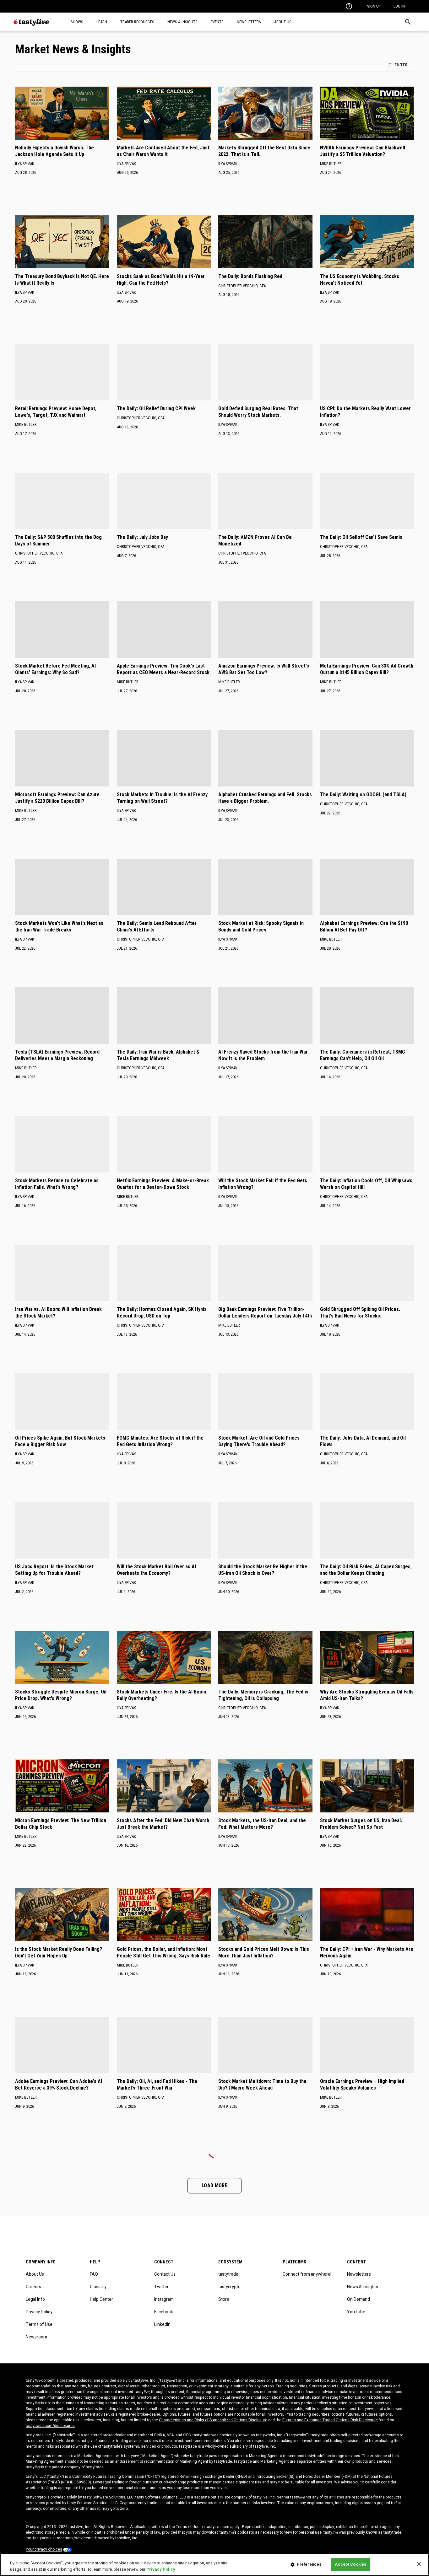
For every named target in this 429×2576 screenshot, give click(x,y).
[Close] (419, 2564)
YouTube (356, 2312)
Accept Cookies (350, 2564)
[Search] (408, 22)
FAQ (94, 2274)
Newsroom (36, 2337)
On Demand (358, 2299)
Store (224, 2299)
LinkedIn (162, 2324)
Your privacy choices (44, 2549)
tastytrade (228, 2274)
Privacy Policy (39, 2312)
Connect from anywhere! (307, 2274)
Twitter (161, 2287)
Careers (33, 2287)
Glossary (98, 2287)
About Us (35, 2274)
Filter (401, 65)
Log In (399, 6)
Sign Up (374, 6)
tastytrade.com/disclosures (50, 2426)
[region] (215, 2565)
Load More (215, 2185)
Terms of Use (39, 2324)
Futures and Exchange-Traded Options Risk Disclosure (330, 2420)
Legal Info (35, 2299)
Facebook (164, 2312)
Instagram (164, 2299)
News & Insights (363, 2287)
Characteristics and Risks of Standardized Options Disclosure (213, 2420)
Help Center (101, 2299)
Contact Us (165, 2274)
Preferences (309, 2564)
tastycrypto (229, 2287)
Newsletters (359, 2274)
